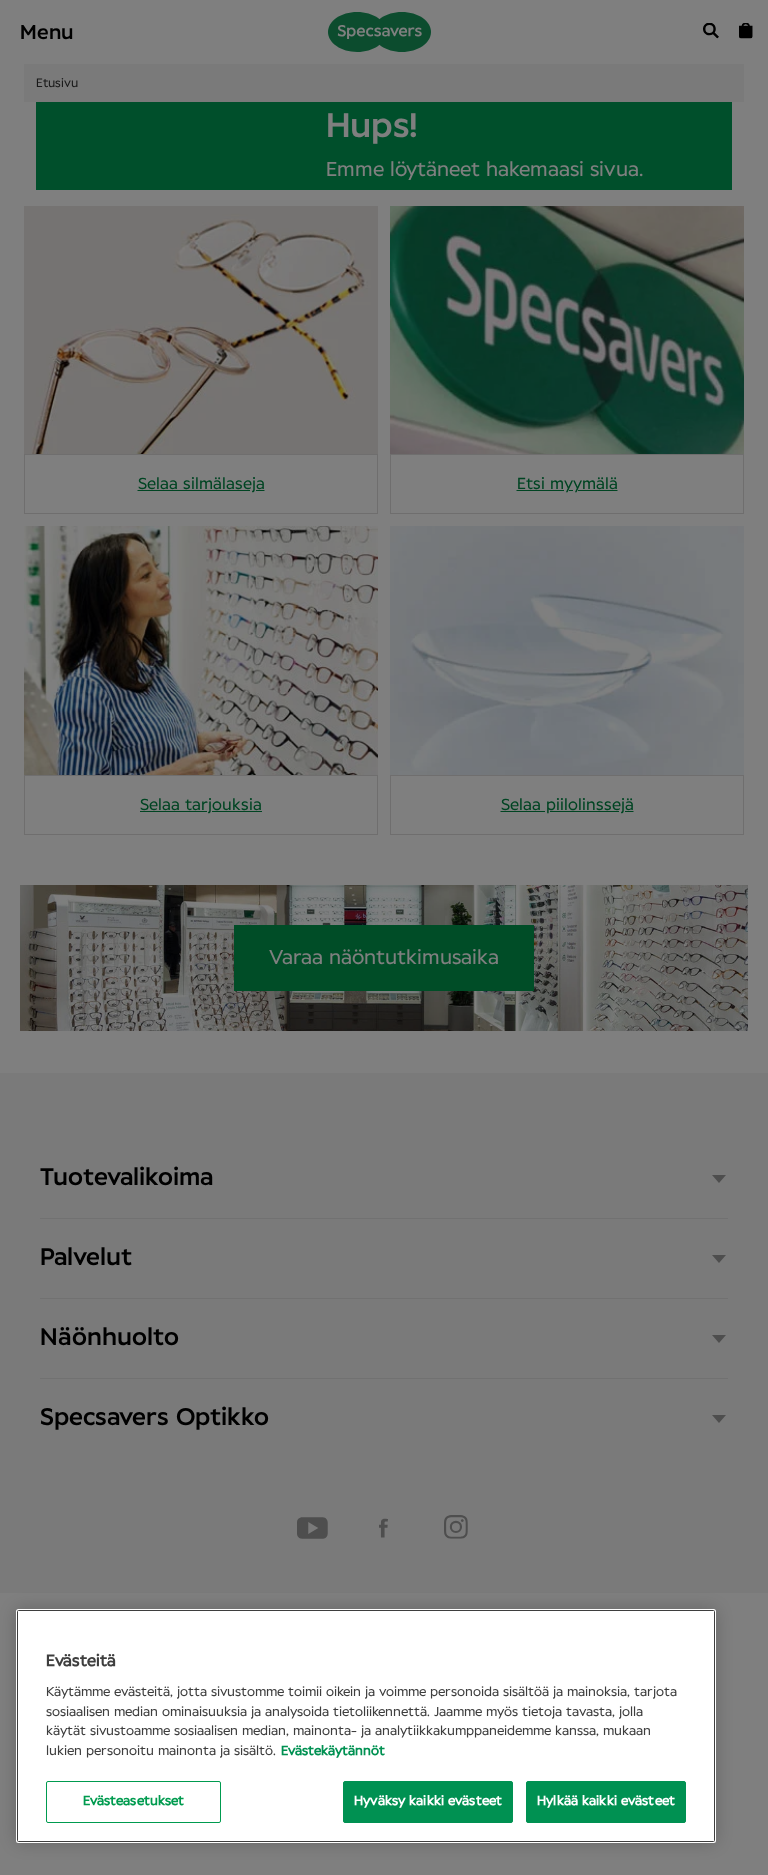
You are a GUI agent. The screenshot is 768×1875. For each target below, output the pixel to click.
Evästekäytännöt (333, 1751)
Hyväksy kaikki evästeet (428, 1801)
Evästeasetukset (134, 1801)
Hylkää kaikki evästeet (606, 1801)
